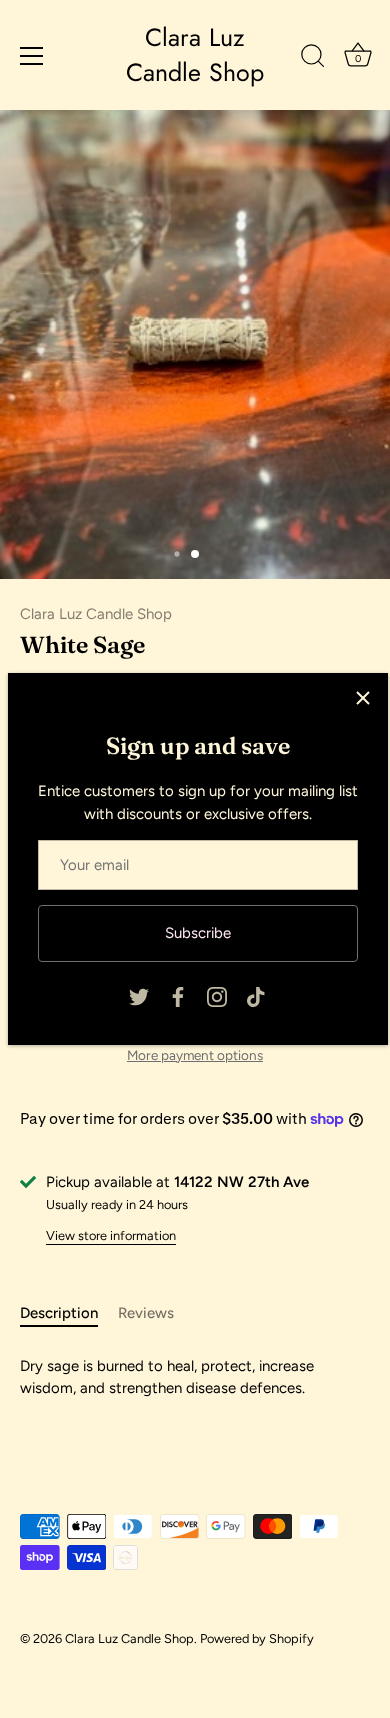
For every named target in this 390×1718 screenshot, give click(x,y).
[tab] (69, 1313)
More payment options (195, 1055)
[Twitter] (139, 996)
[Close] (363, 698)
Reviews (146, 1313)
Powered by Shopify (257, 1638)
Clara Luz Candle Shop (195, 55)
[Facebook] (178, 996)
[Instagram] (217, 996)
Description (59, 1313)
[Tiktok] (256, 996)
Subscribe (198, 933)
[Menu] (32, 56)
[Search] (313, 59)
